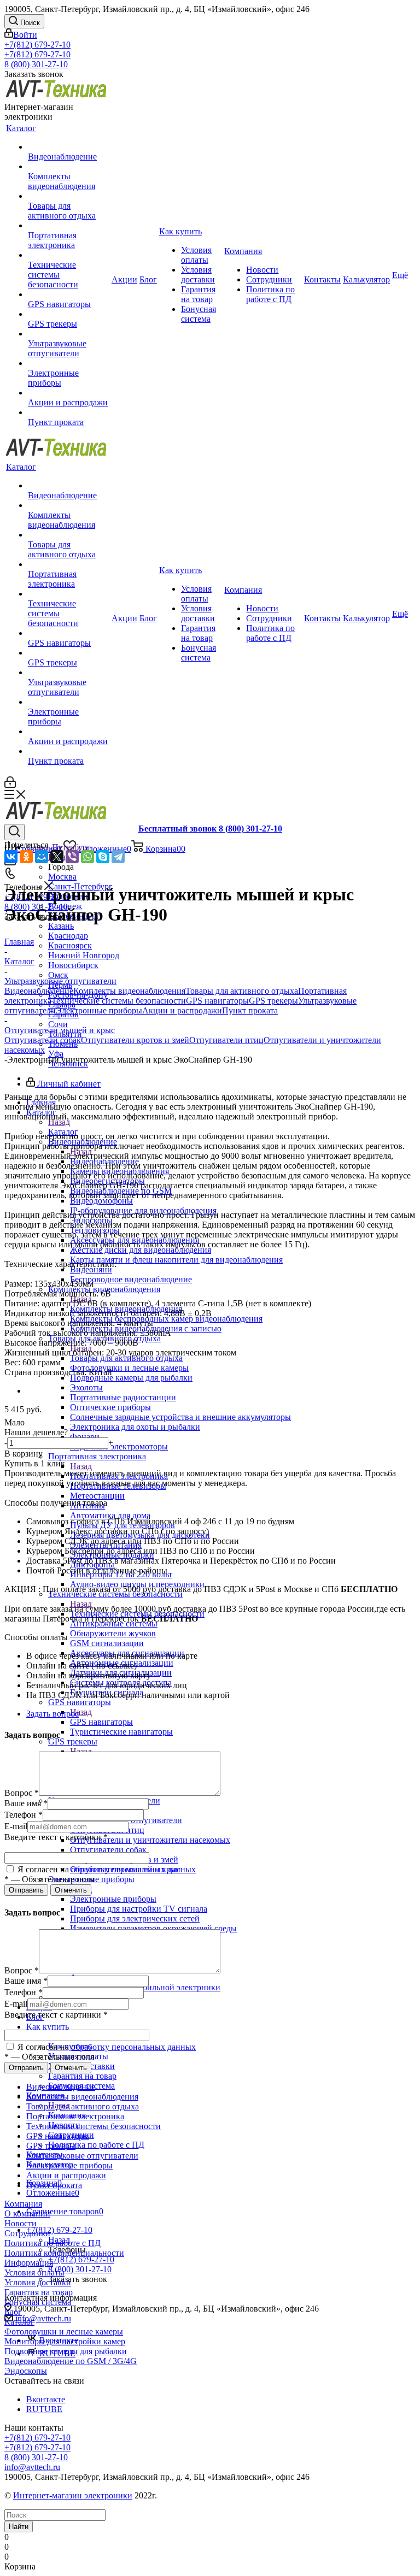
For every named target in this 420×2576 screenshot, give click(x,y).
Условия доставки (38, 2282)
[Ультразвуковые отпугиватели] (69, 334)
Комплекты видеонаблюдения (129, 991)
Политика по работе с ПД (52, 2243)
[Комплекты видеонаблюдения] (69, 167)
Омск (58, 975)
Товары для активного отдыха (126, 1358)
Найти (19, 2527)
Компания (23, 2204)
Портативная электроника (119, 1476)
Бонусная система (38, 2302)
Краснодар (68, 936)
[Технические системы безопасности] (69, 255)
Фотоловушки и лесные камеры (64, 2332)
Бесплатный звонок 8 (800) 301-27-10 (210, 829)
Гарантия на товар (39, 2292)
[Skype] (103, 857)
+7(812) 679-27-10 (37, 45)
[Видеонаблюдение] (69, 147)
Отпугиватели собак (43, 1040)
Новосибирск (73, 965)
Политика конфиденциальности (64, 2253)
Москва (62, 877)
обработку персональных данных (133, 1869)
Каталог (19, 2322)
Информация (29, 2263)
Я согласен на (106, 1869)
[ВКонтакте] (11, 857)
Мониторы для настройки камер (65, 2341)
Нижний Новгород (84, 955)
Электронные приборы (113, 1899)
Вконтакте (46, 2399)
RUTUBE (44, 2409)
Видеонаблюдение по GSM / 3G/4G (71, 2361)
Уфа (56, 1054)
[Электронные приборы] (69, 363)
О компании (27, 2214)
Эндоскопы (26, 2371)
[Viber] (72, 857)
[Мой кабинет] (10, 785)
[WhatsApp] (87, 857)
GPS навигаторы (101, 1722)
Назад (59, 1122)
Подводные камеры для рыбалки (66, 2351)
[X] (57, 857)
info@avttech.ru (43, 2318)
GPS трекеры (273, 1001)
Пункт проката (250, 1010)
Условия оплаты (34, 2273)
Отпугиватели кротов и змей (135, 1040)
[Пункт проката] (69, 412)
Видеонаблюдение (39, 991)
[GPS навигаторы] (69, 294)
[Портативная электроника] (69, 226)
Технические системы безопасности (119, 1001)
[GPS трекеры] (69, 314)
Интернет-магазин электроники (73, 2495)
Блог (13, 2312)
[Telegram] (118, 857)
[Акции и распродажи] (69, 393)
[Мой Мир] (42, 857)
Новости (21, 2223)
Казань (61, 926)
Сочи (58, 1024)
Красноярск (70, 945)
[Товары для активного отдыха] (69, 196)
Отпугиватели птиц (226, 1040)
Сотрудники (27, 2233)
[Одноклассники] (26, 857)
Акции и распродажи (182, 1010)
